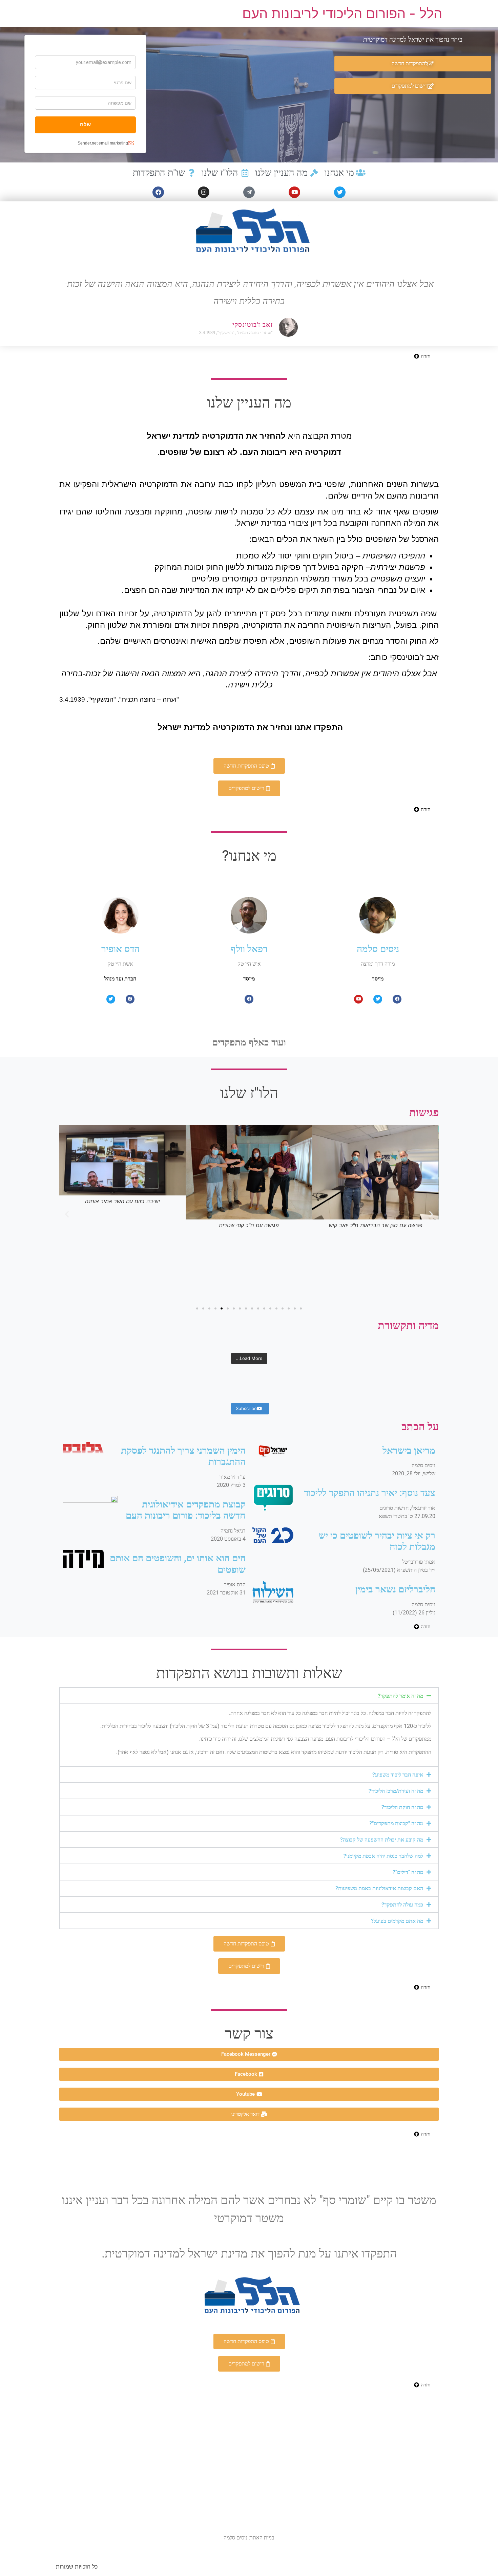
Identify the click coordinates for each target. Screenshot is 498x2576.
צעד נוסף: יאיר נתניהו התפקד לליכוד (370, 1493)
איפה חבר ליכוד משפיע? (398, 1775)
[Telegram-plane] (249, 192)
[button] (67, 1214)
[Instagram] (204, 192)
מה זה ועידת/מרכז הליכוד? (396, 1791)
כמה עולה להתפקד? (402, 1905)
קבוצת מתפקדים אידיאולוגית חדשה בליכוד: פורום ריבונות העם (186, 1510)
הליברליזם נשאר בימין (395, 1589)
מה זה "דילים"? (408, 1872)
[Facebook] (158, 192)
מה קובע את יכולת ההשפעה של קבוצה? (382, 1840)
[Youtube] (294, 192)
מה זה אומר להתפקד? (400, 1696)
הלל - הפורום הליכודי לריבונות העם (342, 13)
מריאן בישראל (409, 1450)
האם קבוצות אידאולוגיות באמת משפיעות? (379, 1888)
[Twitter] (340, 192)
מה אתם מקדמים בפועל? (397, 1921)
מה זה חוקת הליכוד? (402, 1807)
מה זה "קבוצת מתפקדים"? (396, 1823)
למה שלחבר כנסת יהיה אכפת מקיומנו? (383, 1856)
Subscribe (246, 1408)
